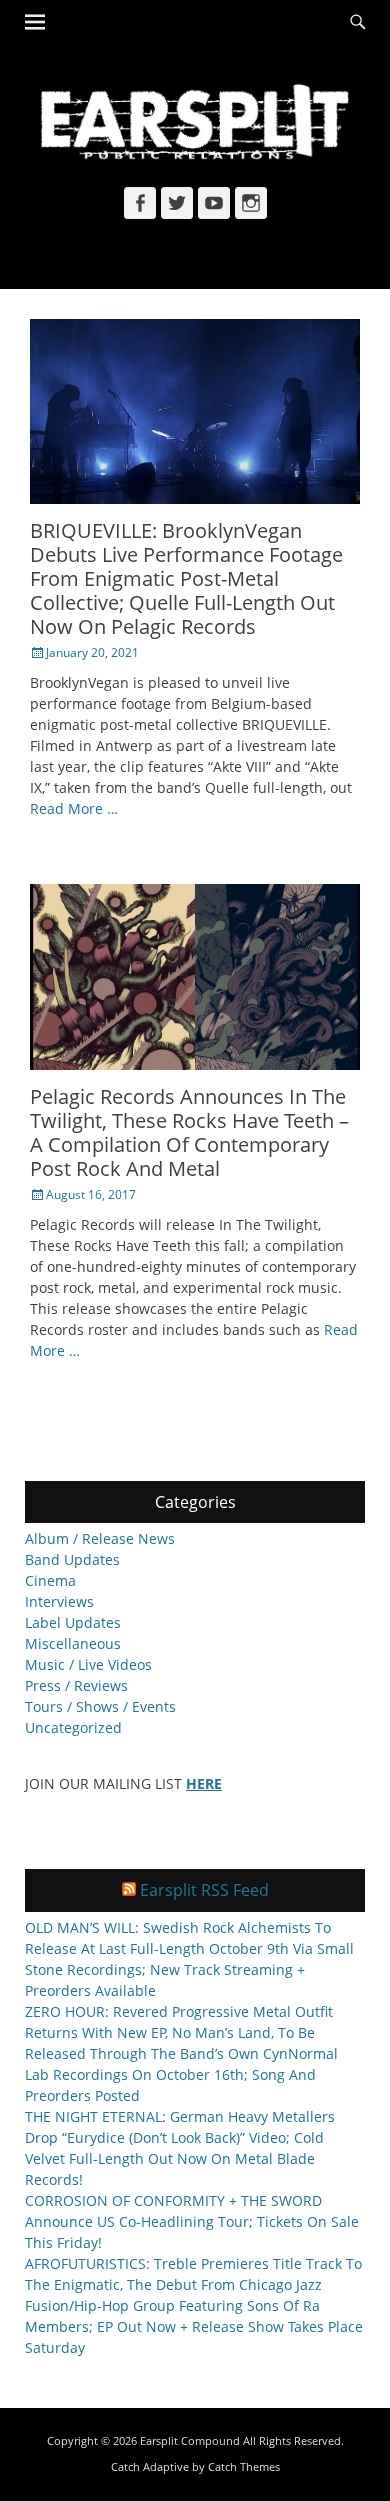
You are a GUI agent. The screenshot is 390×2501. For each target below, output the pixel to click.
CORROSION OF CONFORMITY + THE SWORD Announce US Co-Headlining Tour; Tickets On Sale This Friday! (192, 2221)
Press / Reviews (76, 1685)
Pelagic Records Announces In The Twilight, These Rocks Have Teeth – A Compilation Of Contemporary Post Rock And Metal (189, 1132)
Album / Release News (100, 1538)
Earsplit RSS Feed (204, 1890)
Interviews (59, 1601)
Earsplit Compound (190, 2440)
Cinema (50, 1580)
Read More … (74, 808)
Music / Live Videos (88, 1664)
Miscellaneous (73, 1643)
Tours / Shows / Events (100, 1706)
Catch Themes (244, 2466)
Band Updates (72, 1559)
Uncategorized (73, 1727)
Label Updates (73, 1622)
